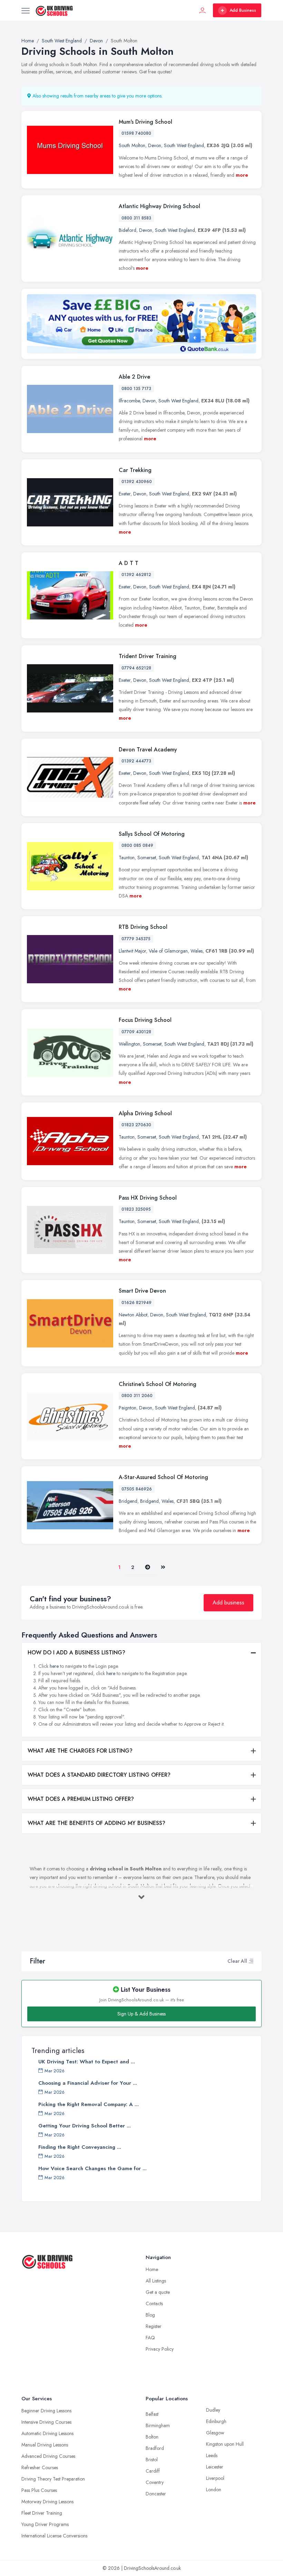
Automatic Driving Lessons (47, 2433)
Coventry (155, 2482)
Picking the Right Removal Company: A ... (89, 2104)
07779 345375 (136, 939)
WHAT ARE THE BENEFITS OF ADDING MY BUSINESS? (96, 1823)
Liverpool (215, 2478)
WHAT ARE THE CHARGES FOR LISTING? (80, 1751)
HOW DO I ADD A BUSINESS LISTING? (76, 1653)
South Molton (132, 145)
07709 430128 (136, 1032)
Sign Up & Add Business (141, 2014)
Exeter (125, 494)
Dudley (213, 2410)
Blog (150, 2315)
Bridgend (128, 1501)
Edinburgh (216, 2421)
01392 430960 (137, 482)
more (242, 175)
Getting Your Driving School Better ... (85, 2126)
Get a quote (158, 2292)
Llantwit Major (132, 951)
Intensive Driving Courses (46, 2422)
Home (152, 2269)
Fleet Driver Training (42, 2513)
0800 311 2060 (137, 1396)
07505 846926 (137, 1489)
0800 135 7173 (136, 389)
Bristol (152, 2460)
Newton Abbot (133, 1315)
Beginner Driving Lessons (46, 2411)
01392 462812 (136, 575)
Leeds (212, 2455)
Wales (197, 951)
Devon (155, 145)
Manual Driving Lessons (45, 2445)
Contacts (154, 2303)
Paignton (128, 1408)
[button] (251, 1961)
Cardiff (153, 2471)
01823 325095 (136, 1209)
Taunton (127, 858)
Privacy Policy (160, 2349)
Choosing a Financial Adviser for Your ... (88, 2083)
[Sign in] (203, 10)
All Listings (156, 2281)
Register (154, 2326)
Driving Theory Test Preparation (53, 2479)
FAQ (150, 2338)
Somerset (147, 858)
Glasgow (215, 2433)
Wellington (129, 1044)
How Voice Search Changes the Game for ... (92, 2168)
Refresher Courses (40, 2467)
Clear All (237, 1961)
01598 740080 (136, 133)
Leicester (215, 2467)
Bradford (155, 2448)
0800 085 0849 (137, 845)
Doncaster (156, 2494)
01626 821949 (136, 1303)
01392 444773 (136, 761)
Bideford (128, 230)
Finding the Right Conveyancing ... (80, 2147)
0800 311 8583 (136, 218)
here (54, 1666)
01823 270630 (136, 1125)
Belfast (152, 2414)
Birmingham (158, 2425)
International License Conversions (54, 2536)
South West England (184, 145)
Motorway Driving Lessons (47, 2502)
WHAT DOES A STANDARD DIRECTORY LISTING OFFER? (99, 1775)
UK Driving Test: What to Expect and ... (87, 2062)
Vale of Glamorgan (168, 951)
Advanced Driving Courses (48, 2456)
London (214, 2490)
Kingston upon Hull (225, 2444)
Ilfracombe (129, 401)
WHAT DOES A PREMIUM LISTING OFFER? (81, 1799)
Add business (228, 1603)
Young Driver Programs (45, 2524)
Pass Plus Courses (39, 2490)
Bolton (152, 2437)
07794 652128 (136, 668)
